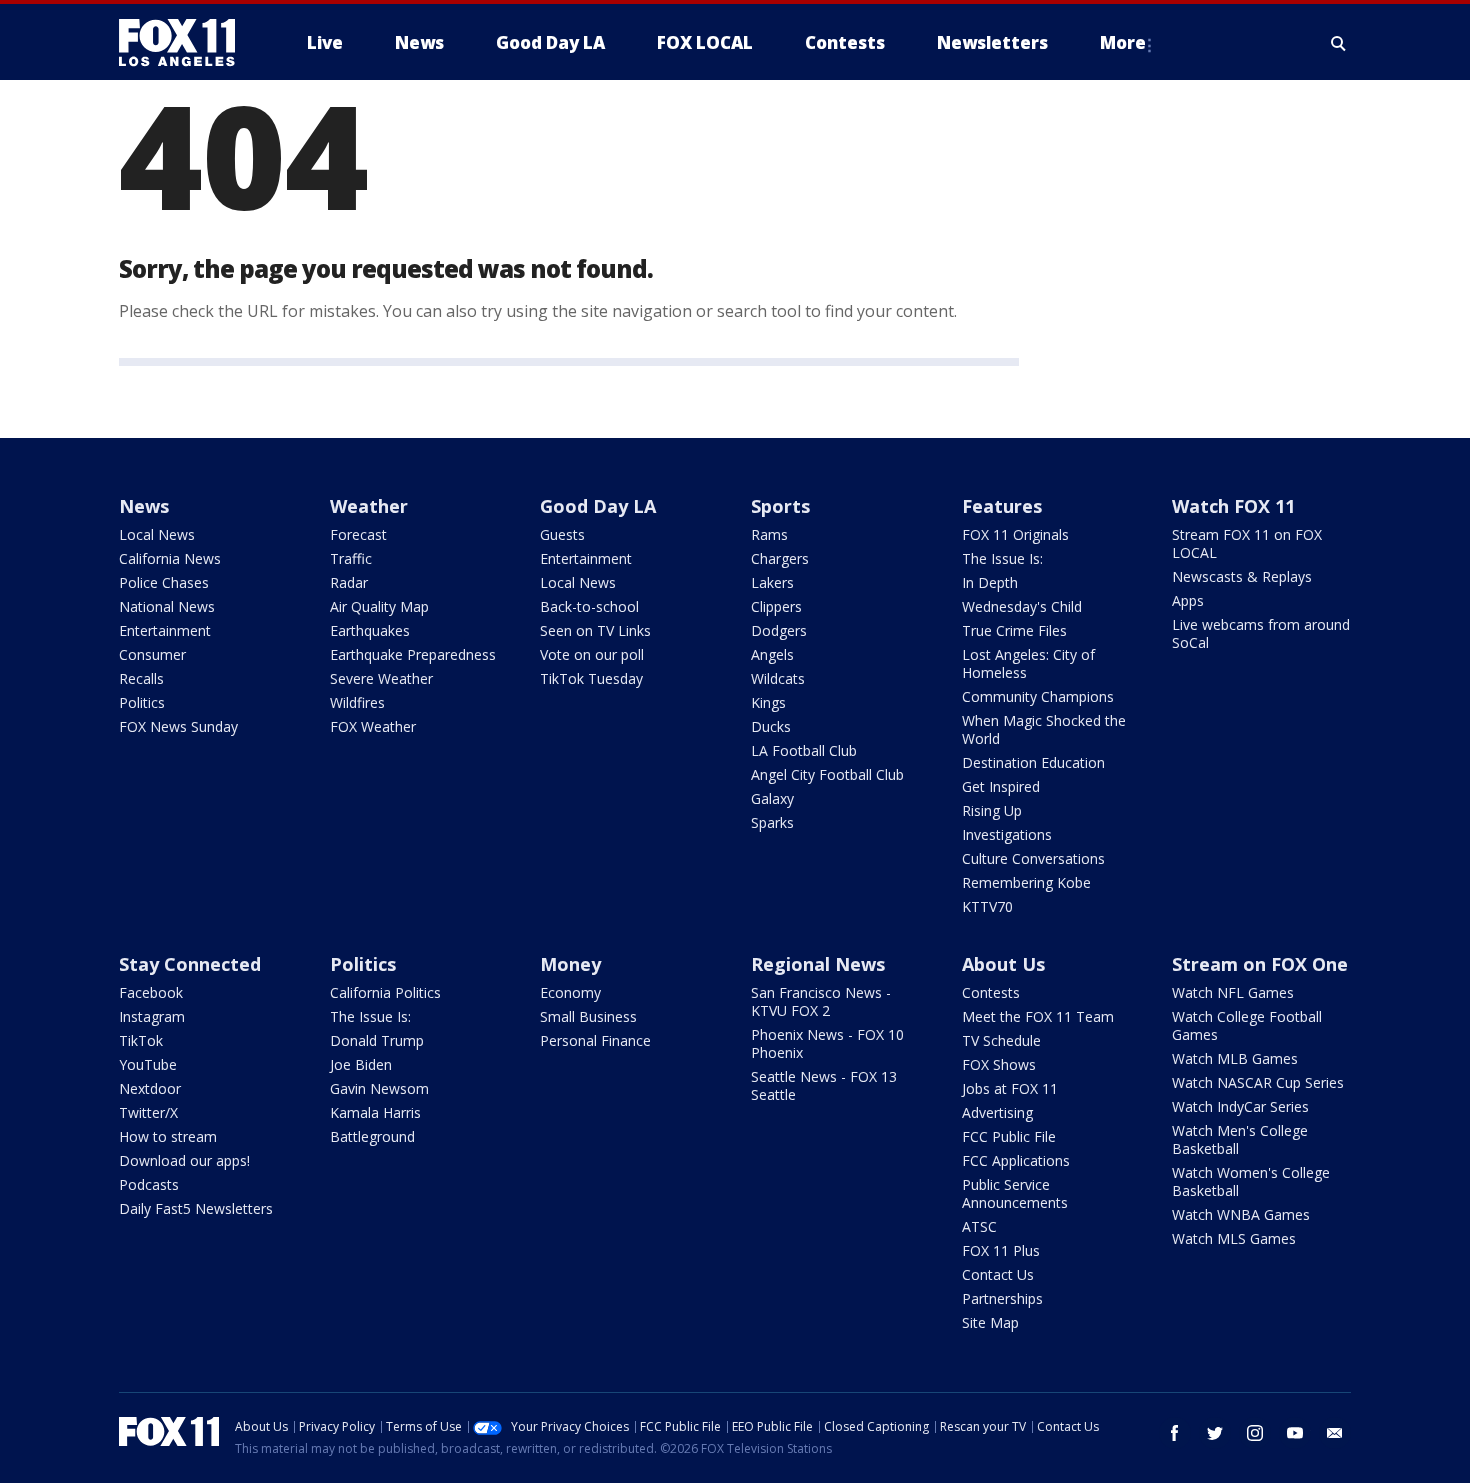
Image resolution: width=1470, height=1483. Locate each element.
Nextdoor (150, 1088)
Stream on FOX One (1260, 964)
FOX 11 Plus (1001, 1250)
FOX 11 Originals (1015, 534)
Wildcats (778, 678)
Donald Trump (377, 1040)
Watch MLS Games (1234, 1238)
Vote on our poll (592, 654)
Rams (769, 534)
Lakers (772, 582)
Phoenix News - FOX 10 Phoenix (827, 1043)
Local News (157, 534)
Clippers (776, 606)
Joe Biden (361, 1064)
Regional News (818, 964)
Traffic (351, 558)
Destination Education (1033, 762)
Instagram (152, 1016)
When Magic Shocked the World (1044, 729)
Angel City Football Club (827, 774)
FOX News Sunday (178, 726)
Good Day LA (598, 506)
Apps (1188, 600)
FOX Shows (999, 1064)
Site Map (990, 1322)
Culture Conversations (1033, 858)
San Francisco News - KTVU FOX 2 (821, 1001)
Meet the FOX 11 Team (1038, 1016)
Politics (142, 702)
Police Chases (164, 582)
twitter (1215, 1433)
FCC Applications (1016, 1160)
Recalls (141, 678)
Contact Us (998, 1274)
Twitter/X (148, 1112)
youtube (1295, 1433)
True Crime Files (1014, 630)
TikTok (141, 1040)
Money (570, 964)
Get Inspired (1001, 786)
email (1335, 1433)
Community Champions (1038, 696)
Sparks (772, 822)
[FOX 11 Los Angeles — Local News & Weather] (185, 43)
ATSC (979, 1226)
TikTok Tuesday (591, 678)
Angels (772, 654)
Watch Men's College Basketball (1240, 1139)
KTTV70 (987, 906)
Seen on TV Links (595, 630)
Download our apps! (184, 1160)
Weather (369, 506)
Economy (570, 992)
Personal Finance (595, 1040)
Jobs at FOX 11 (1010, 1088)
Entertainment (165, 630)
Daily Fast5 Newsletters (196, 1208)
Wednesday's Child (1022, 606)
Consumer (152, 654)
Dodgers (779, 630)
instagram (1255, 1433)
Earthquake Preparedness (413, 654)
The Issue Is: (1002, 558)
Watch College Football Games (1247, 1025)
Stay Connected (190, 964)
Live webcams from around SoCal (1261, 633)
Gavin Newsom (379, 1088)
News (144, 506)
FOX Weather (373, 726)
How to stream (168, 1136)
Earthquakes (370, 630)
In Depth (990, 582)
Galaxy (772, 798)
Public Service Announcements (1015, 1193)
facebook (1175, 1433)
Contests (991, 992)
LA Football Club (804, 750)
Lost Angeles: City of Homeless (1028, 663)
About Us (1003, 964)
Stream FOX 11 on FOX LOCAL (1247, 543)
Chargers (780, 558)
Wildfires (357, 702)
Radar (349, 582)
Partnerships (1002, 1298)
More (1123, 42)
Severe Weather (381, 678)
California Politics (385, 992)
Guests (562, 534)
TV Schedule (1001, 1040)
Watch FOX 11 (1233, 506)
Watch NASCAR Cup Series (1258, 1082)
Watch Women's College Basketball (1251, 1181)
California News (170, 558)
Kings (768, 702)
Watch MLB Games (1235, 1058)
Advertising (997, 1112)
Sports (780, 506)
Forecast (358, 534)
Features (1002, 506)
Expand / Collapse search (1339, 43)
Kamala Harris (375, 1112)
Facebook (151, 992)
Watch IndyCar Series (1240, 1106)
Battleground (372, 1136)
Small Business (588, 1016)
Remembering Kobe (1026, 882)
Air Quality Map (379, 606)
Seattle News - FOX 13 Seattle (824, 1085)
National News (167, 606)
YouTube (148, 1064)
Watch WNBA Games (1241, 1214)
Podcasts (149, 1184)
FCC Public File (1009, 1136)
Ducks (771, 726)
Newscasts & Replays (1242, 576)
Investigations (1007, 834)
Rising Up (992, 810)
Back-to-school (589, 606)
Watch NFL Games (1233, 992)
